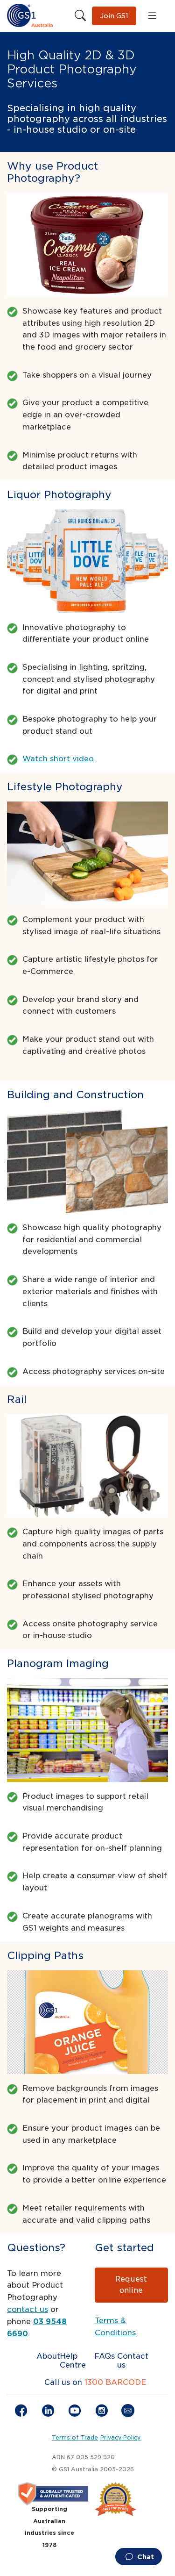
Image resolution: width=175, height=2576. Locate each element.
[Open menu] (152, 16)
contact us (28, 2309)
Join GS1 (114, 16)
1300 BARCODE (115, 2382)
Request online (131, 2285)
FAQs (105, 2356)
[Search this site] (80, 16)
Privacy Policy (120, 2438)
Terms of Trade (75, 2438)
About (48, 2356)
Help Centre (73, 2361)
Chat (145, 2557)
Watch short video (58, 759)
